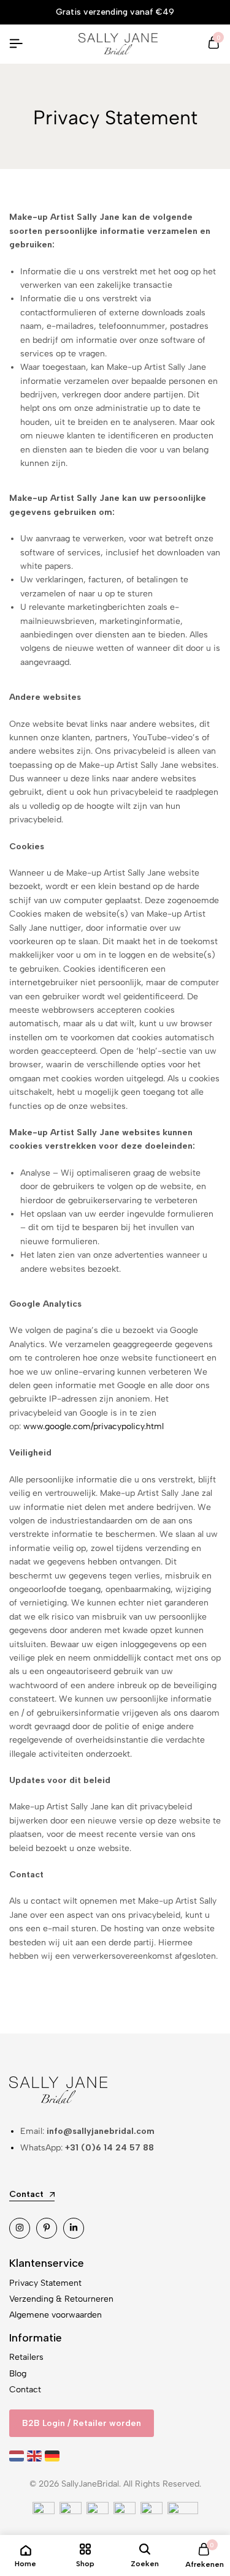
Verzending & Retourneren (61, 2299)
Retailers (26, 2357)
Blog (18, 2374)
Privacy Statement (45, 2283)
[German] (54, 2456)
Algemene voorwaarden (56, 2315)
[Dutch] (18, 2456)
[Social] (20, 2228)
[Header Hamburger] (16, 44)
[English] (36, 2456)
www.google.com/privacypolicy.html (94, 1426)
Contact (25, 2390)
